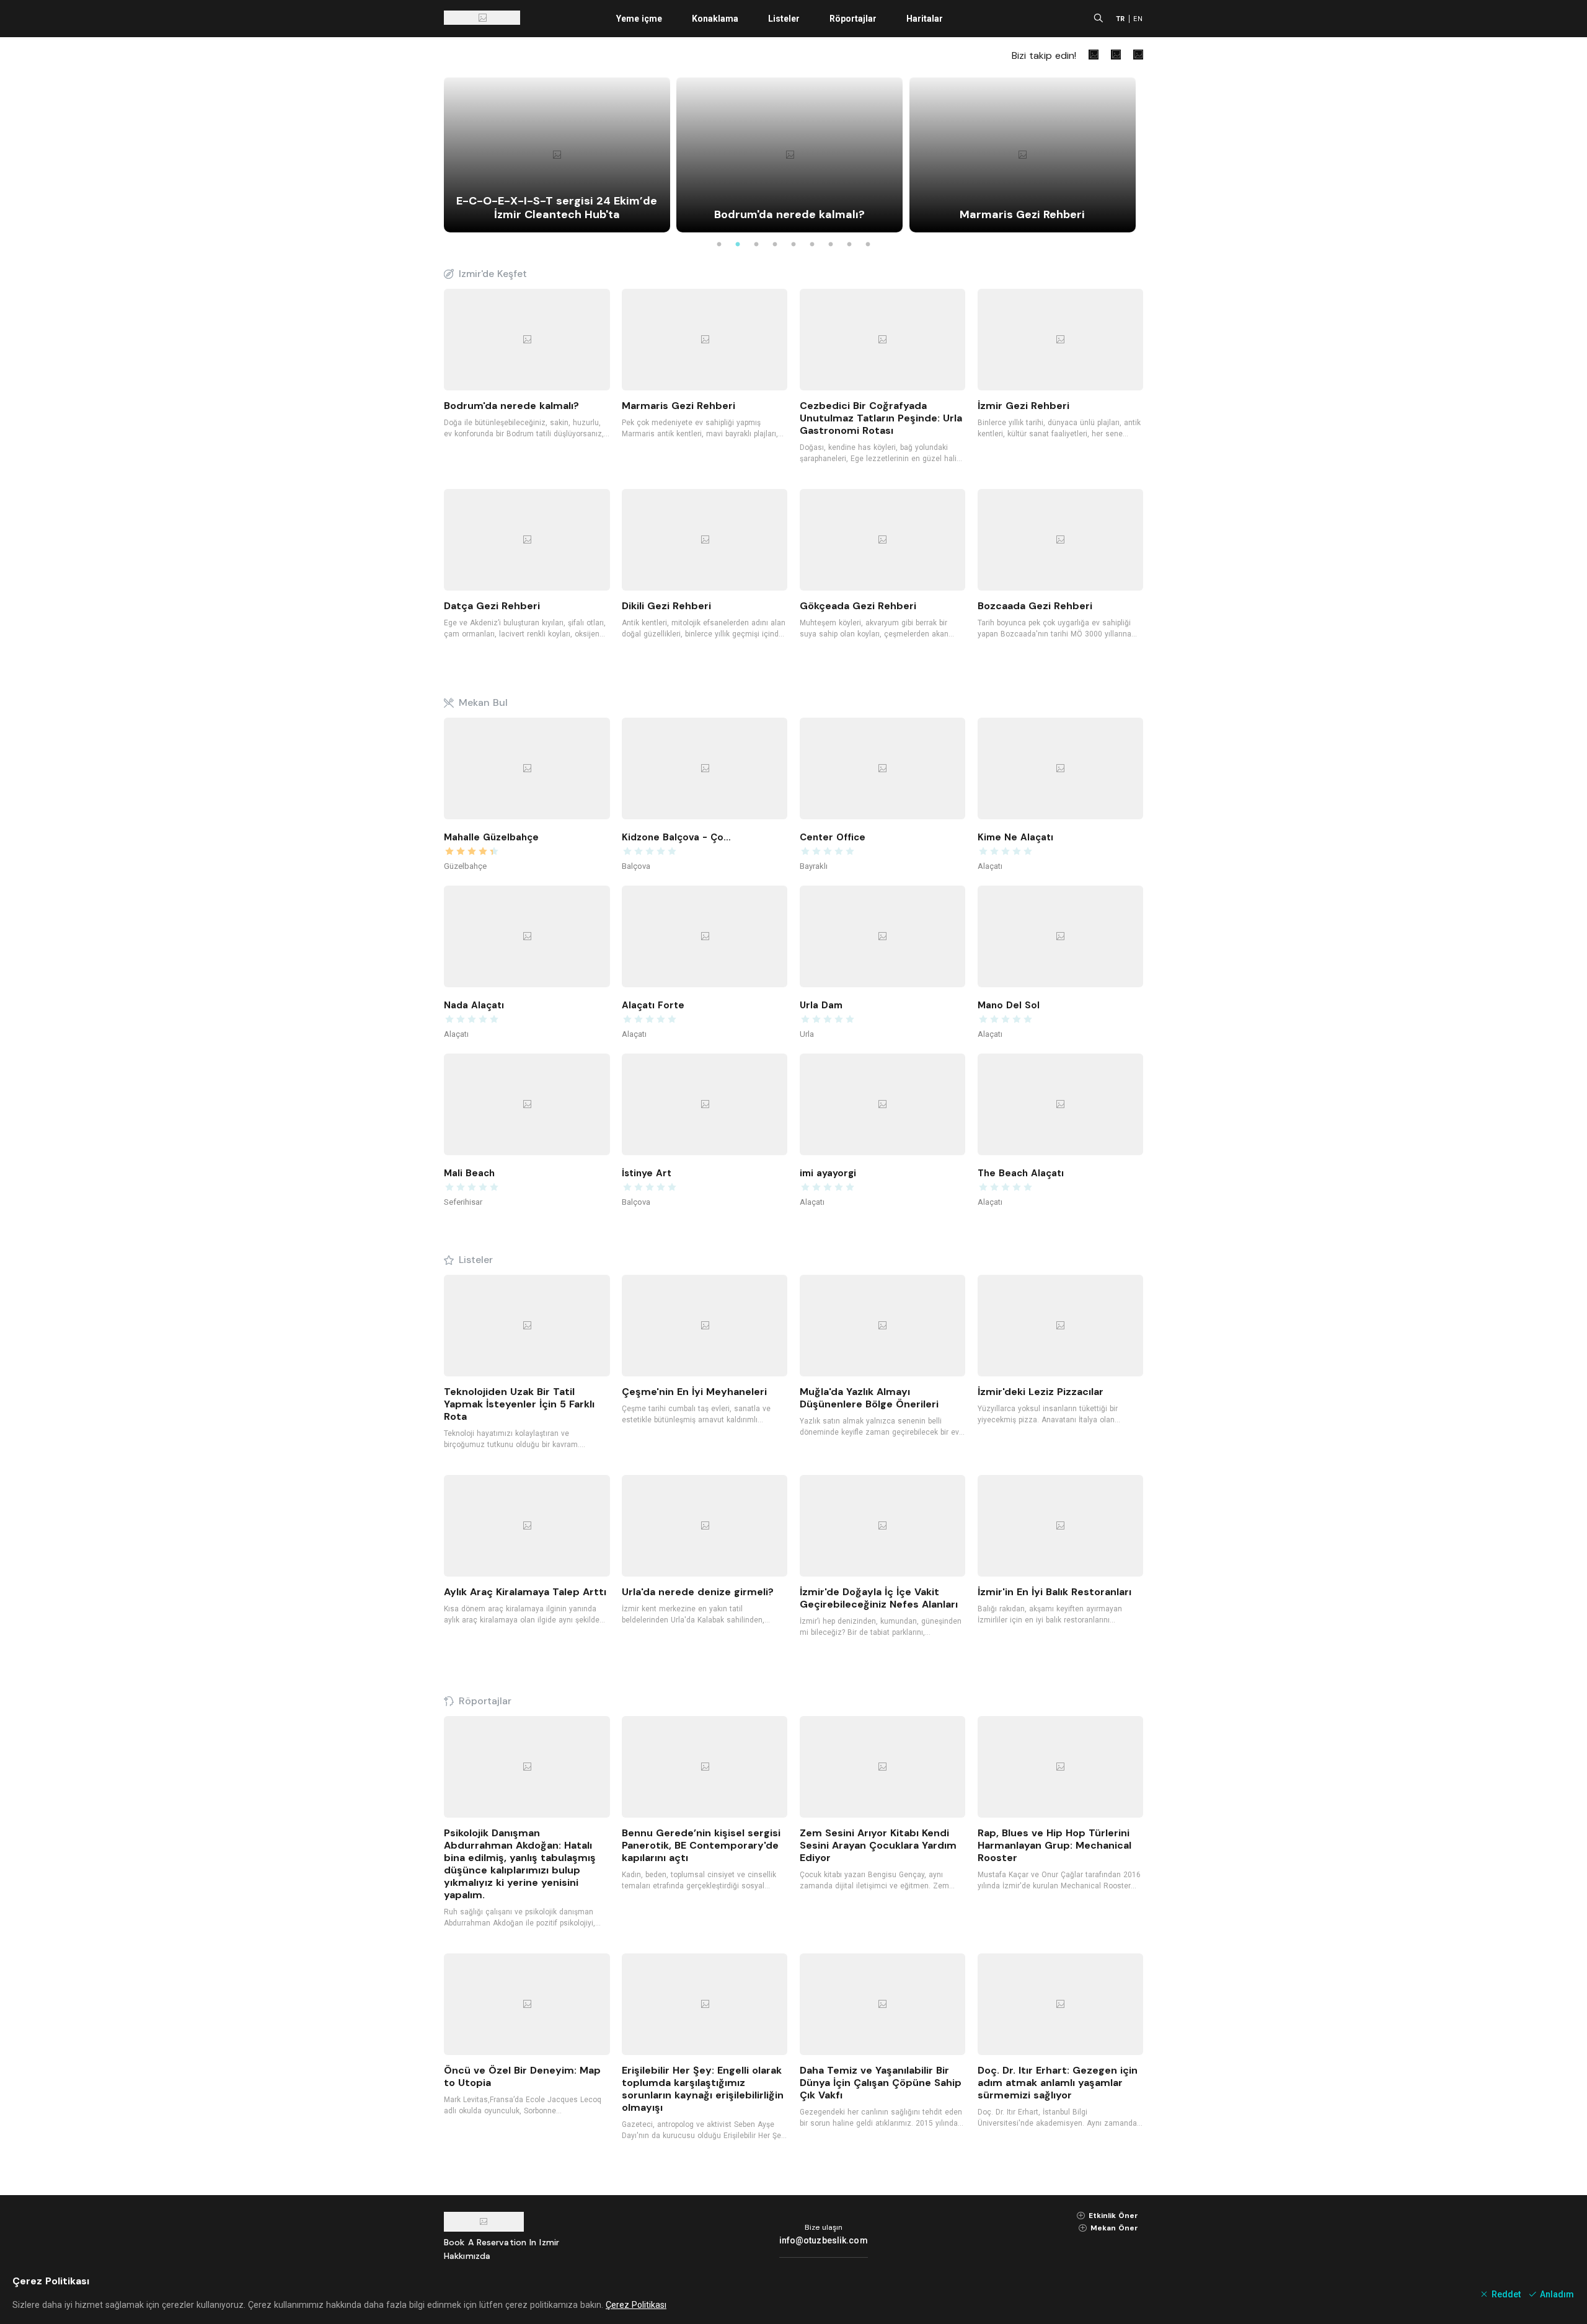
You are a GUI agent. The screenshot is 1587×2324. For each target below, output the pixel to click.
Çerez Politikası (636, 2305)
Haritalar (925, 19)
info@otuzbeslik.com (824, 2240)
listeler (476, 1260)
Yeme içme (639, 19)
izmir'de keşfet (493, 274)
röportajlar (485, 1701)
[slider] (500, 852)
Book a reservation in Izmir (502, 2242)
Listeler (784, 19)
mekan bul (483, 703)
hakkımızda (467, 2256)
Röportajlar (853, 19)
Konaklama (715, 19)
